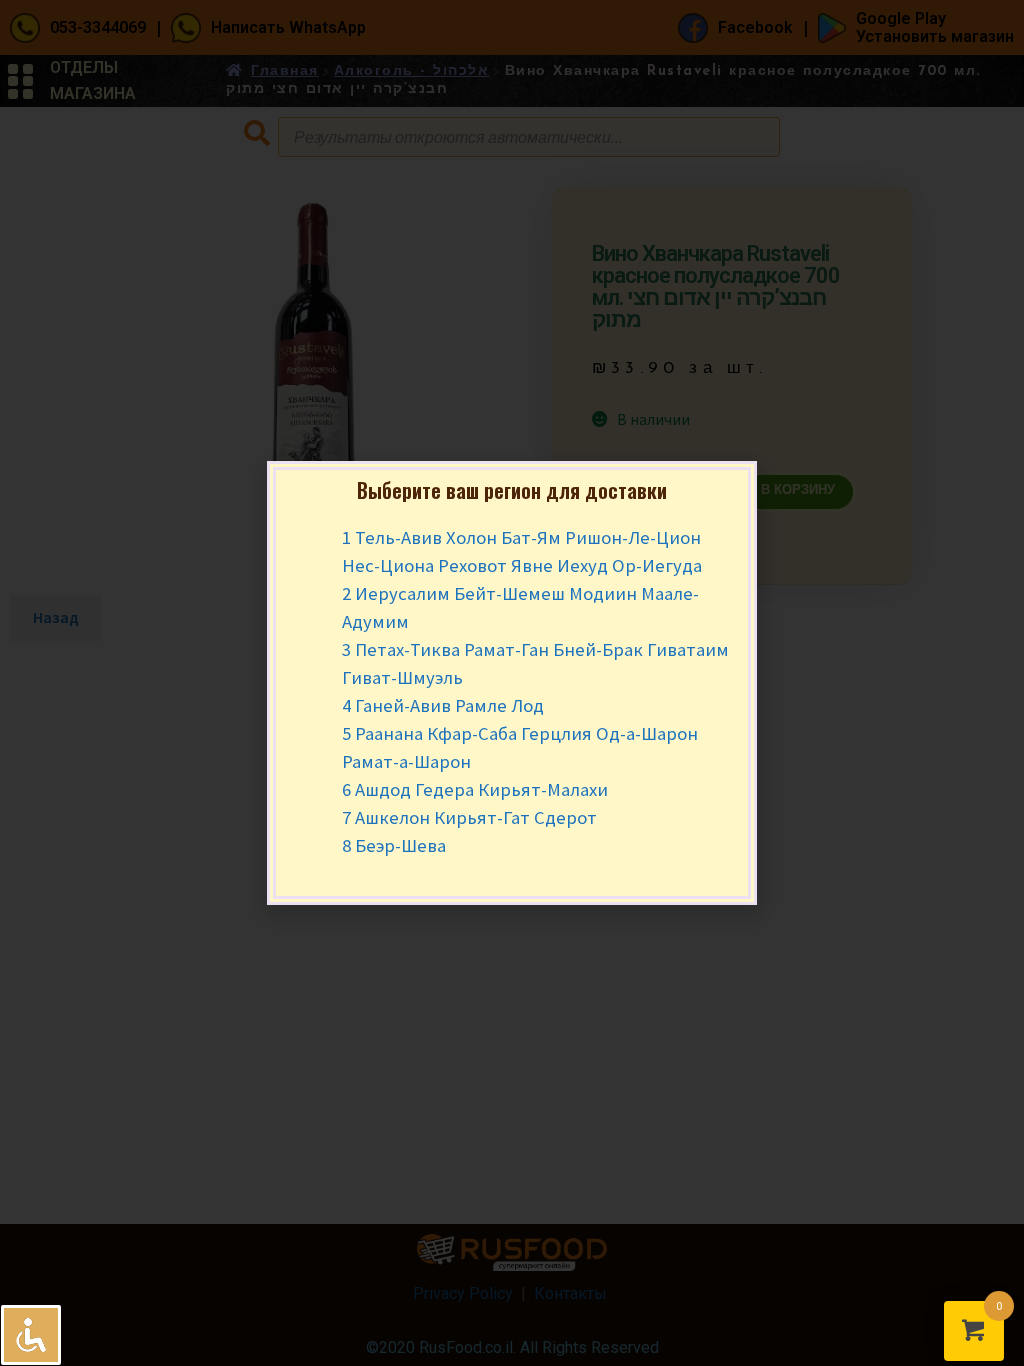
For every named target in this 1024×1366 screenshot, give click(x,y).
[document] (512, 683)
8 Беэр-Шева (394, 845)
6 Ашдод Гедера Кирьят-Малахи (475, 789)
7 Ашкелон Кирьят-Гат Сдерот (469, 817)
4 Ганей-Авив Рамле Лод (443, 705)
